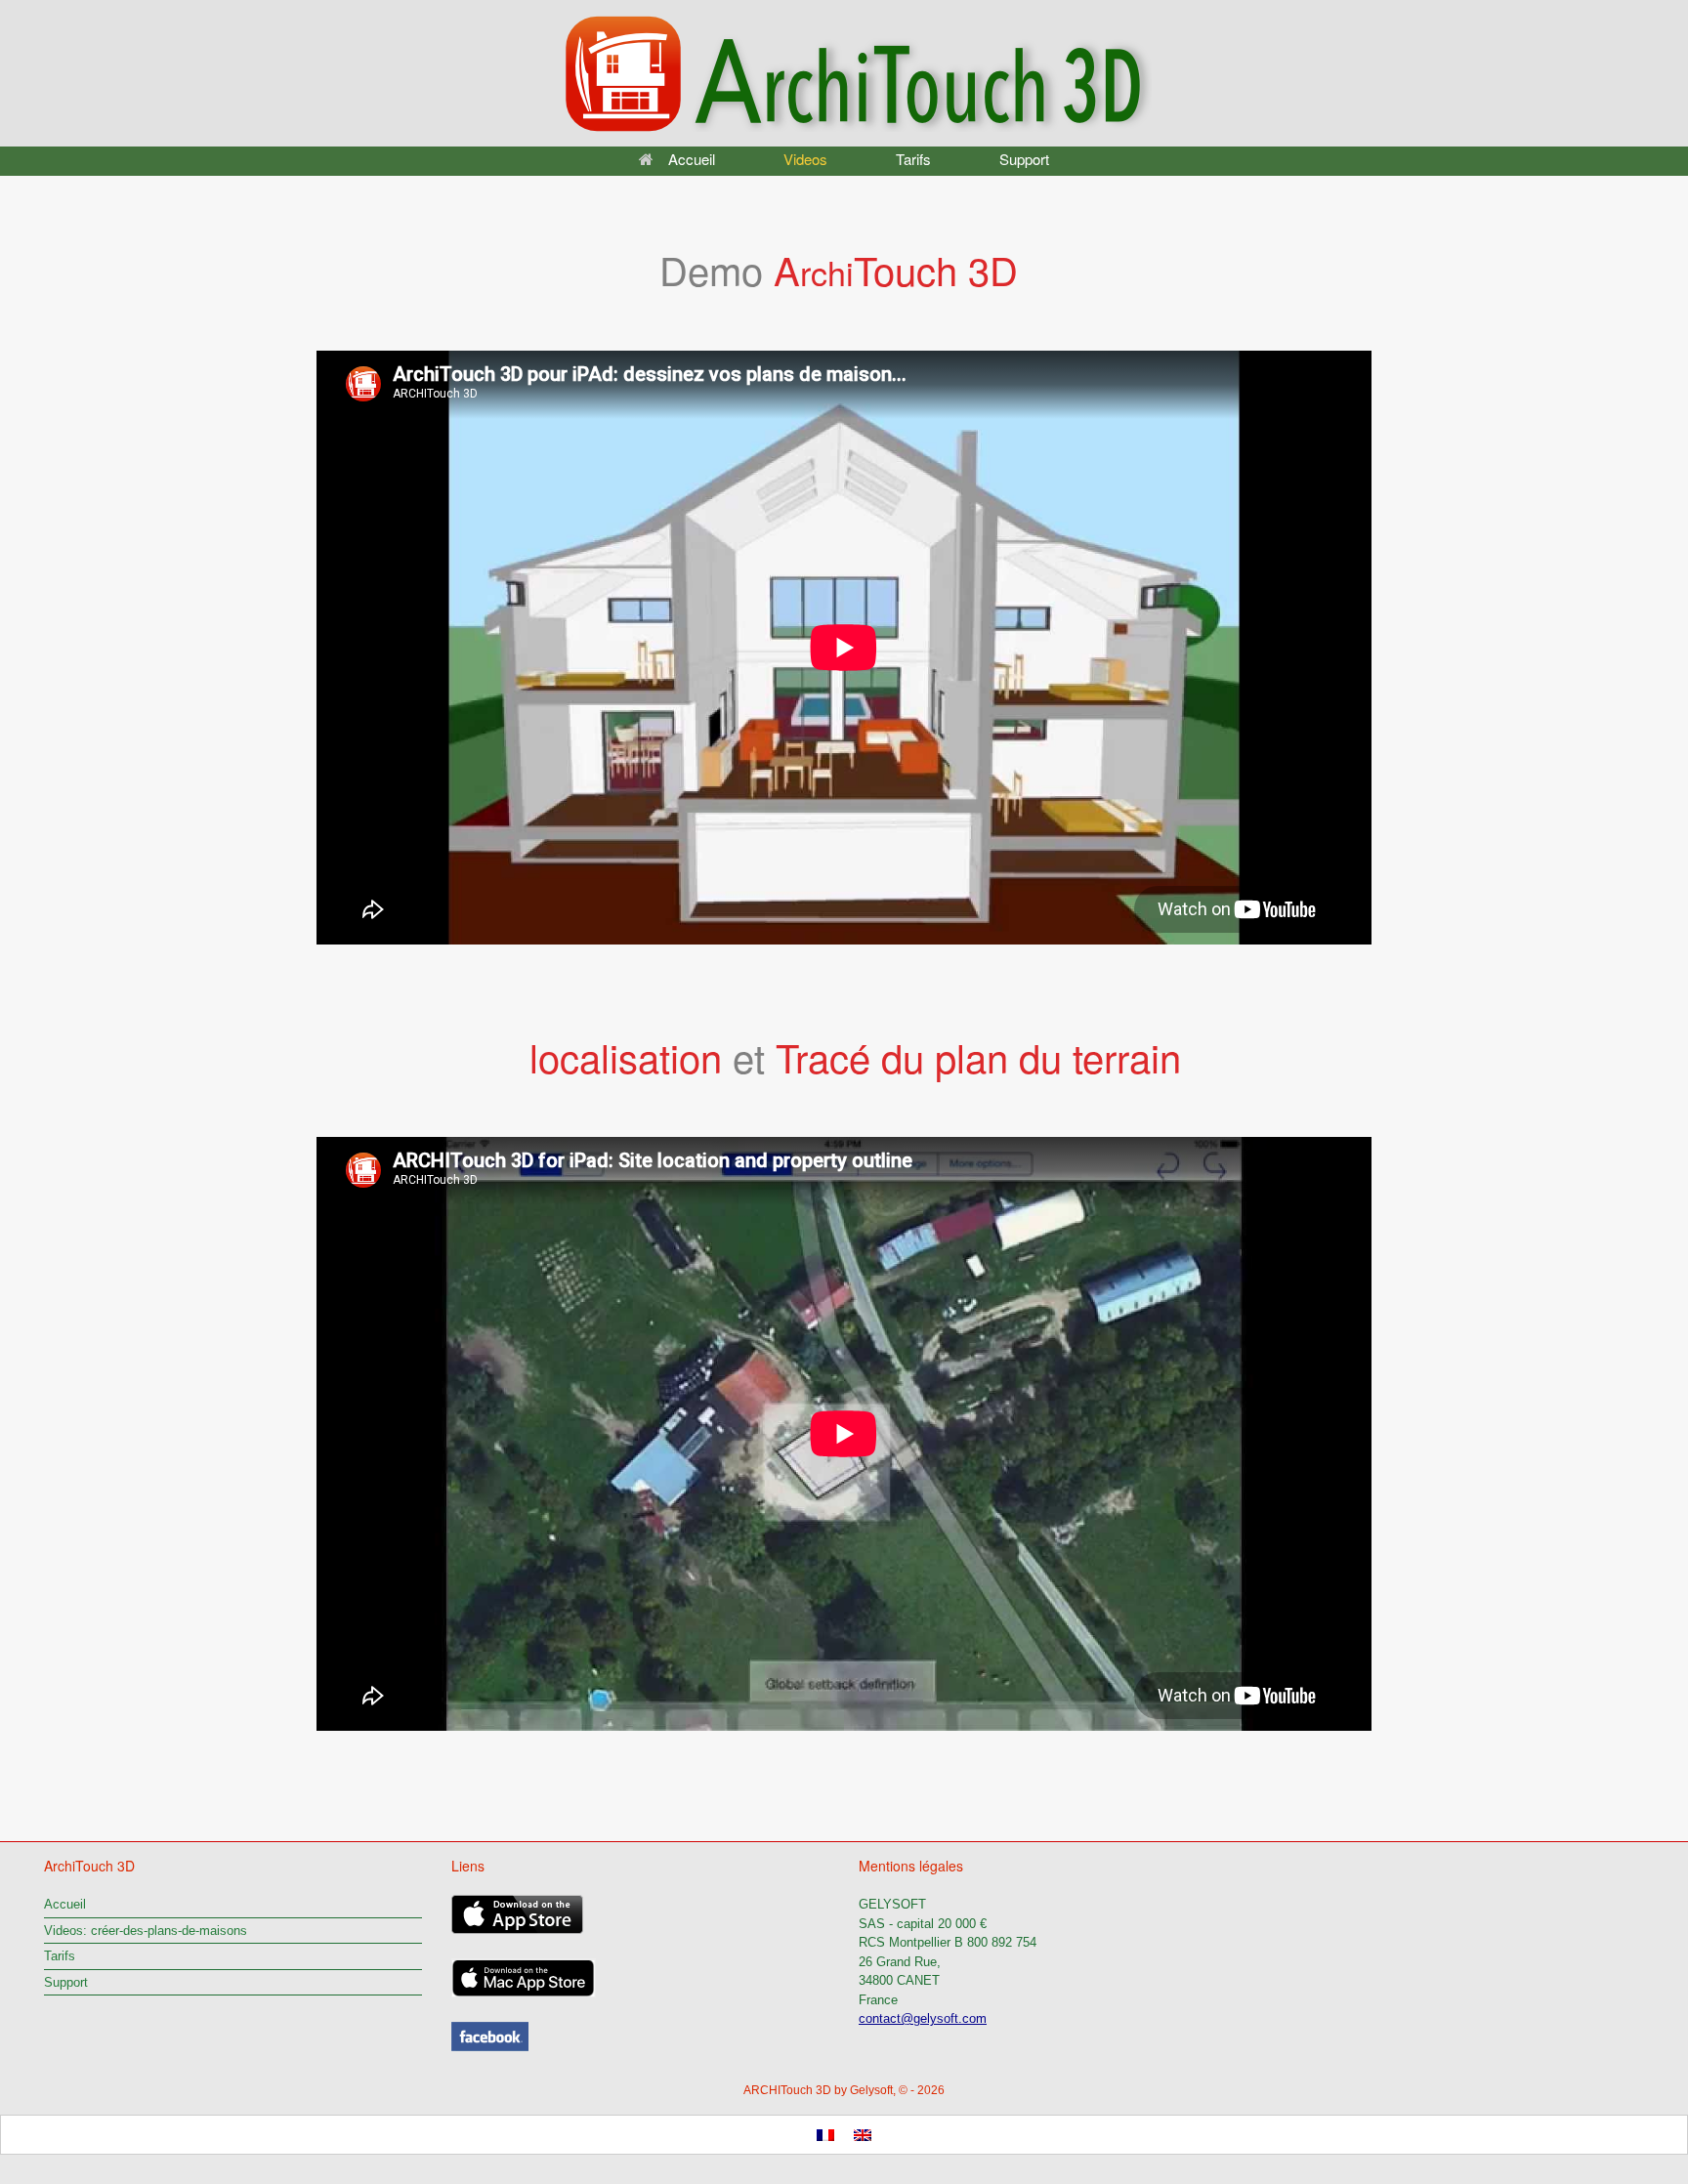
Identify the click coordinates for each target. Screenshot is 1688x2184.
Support (1024, 159)
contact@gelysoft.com (923, 2018)
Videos (805, 159)
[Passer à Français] (825, 2135)
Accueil (692, 159)
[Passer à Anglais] (863, 2135)
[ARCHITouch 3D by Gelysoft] (844, 73)
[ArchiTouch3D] (490, 2047)
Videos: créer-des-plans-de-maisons (146, 1931)
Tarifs (913, 159)
